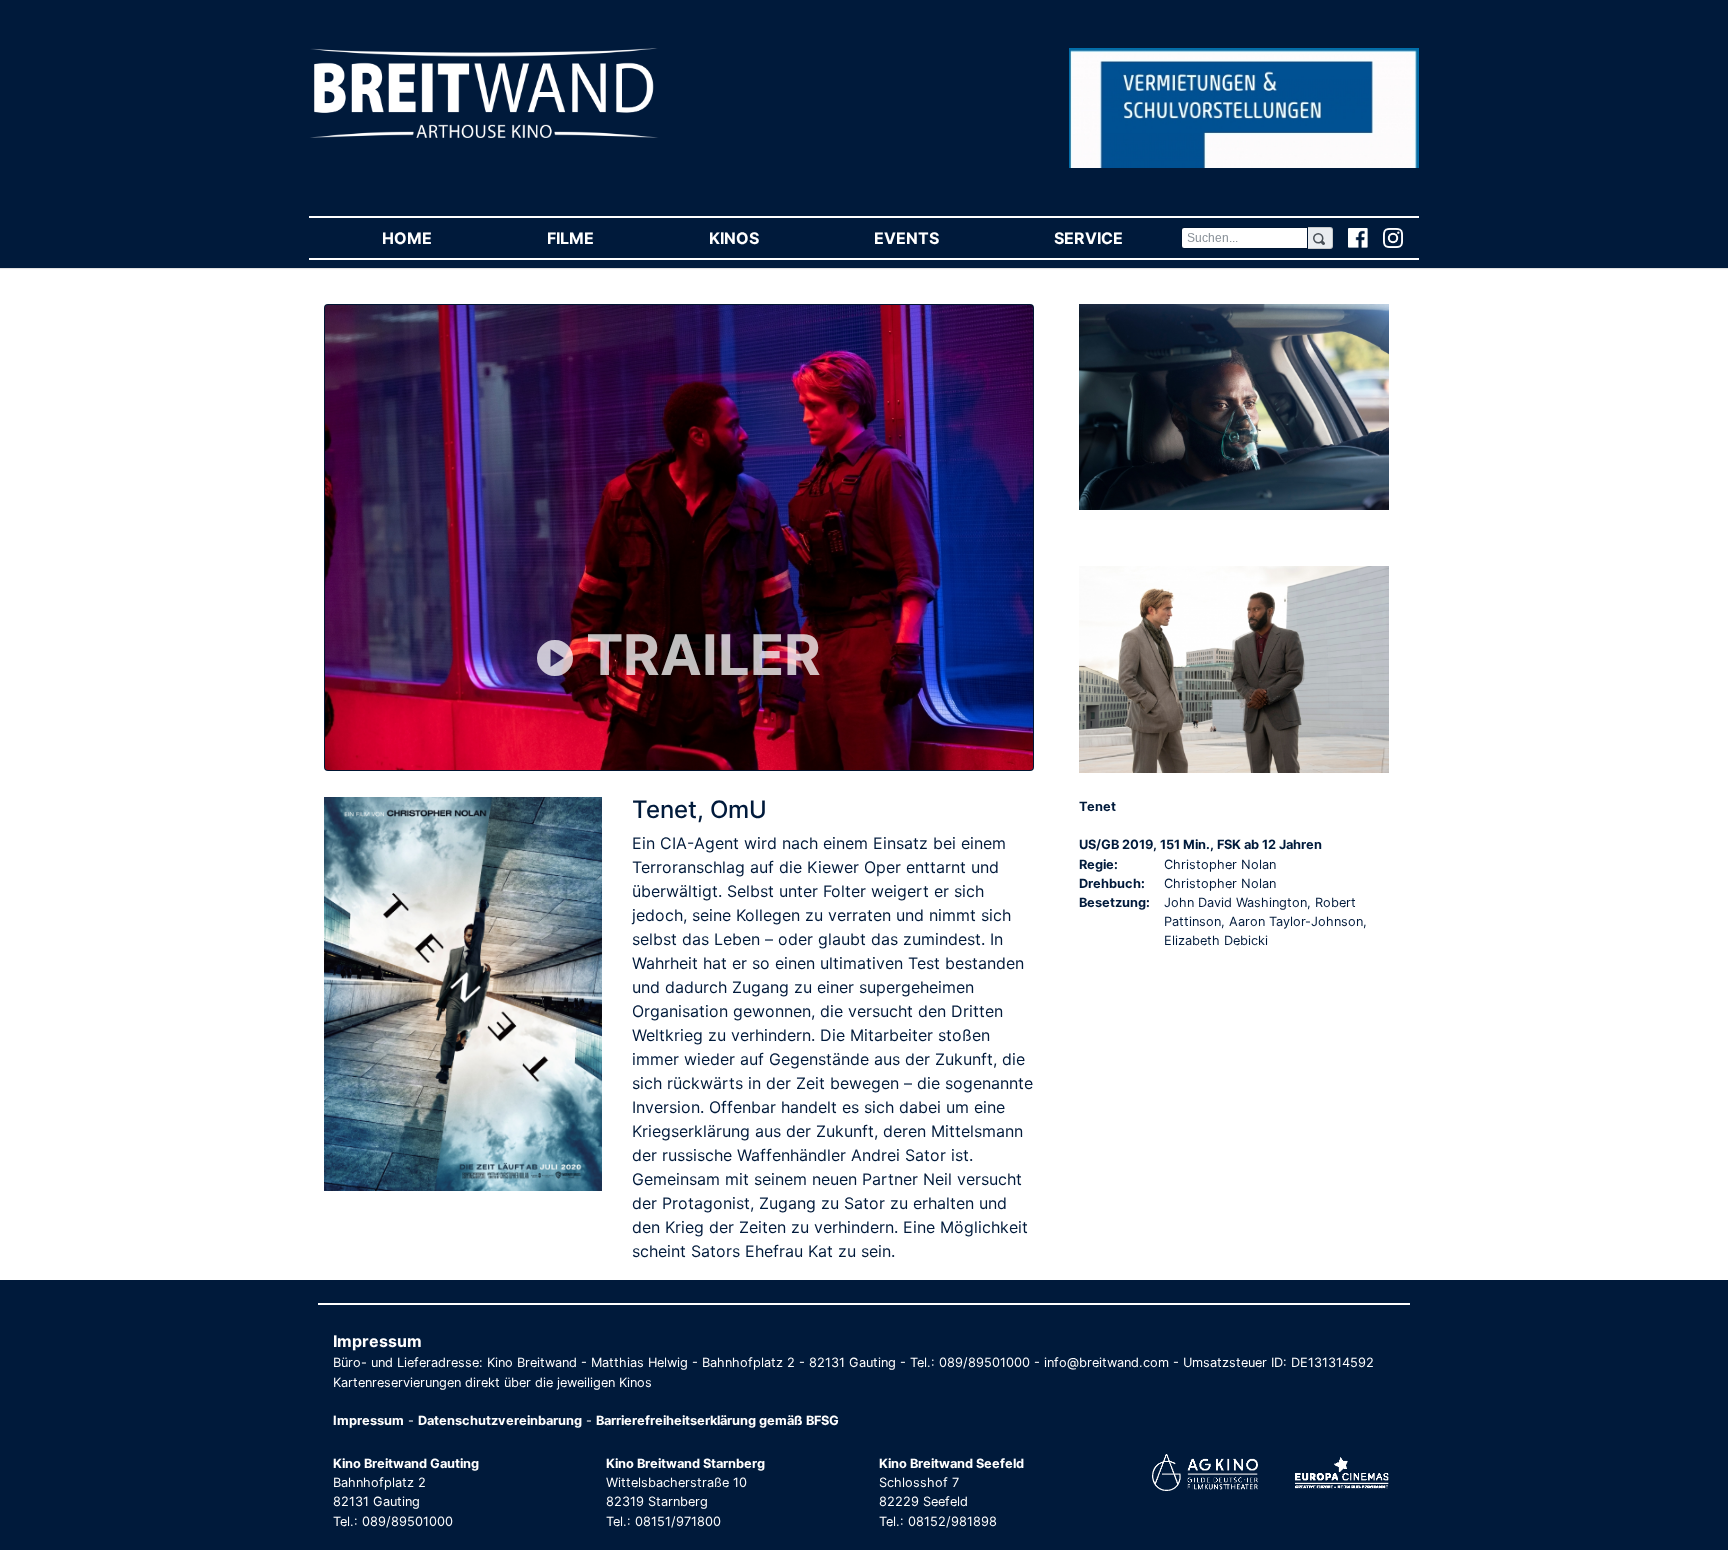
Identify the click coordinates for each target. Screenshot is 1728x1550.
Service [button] (1117, 238)
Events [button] (935, 238)
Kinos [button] (762, 238)
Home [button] (435, 238)
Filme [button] (599, 238)
